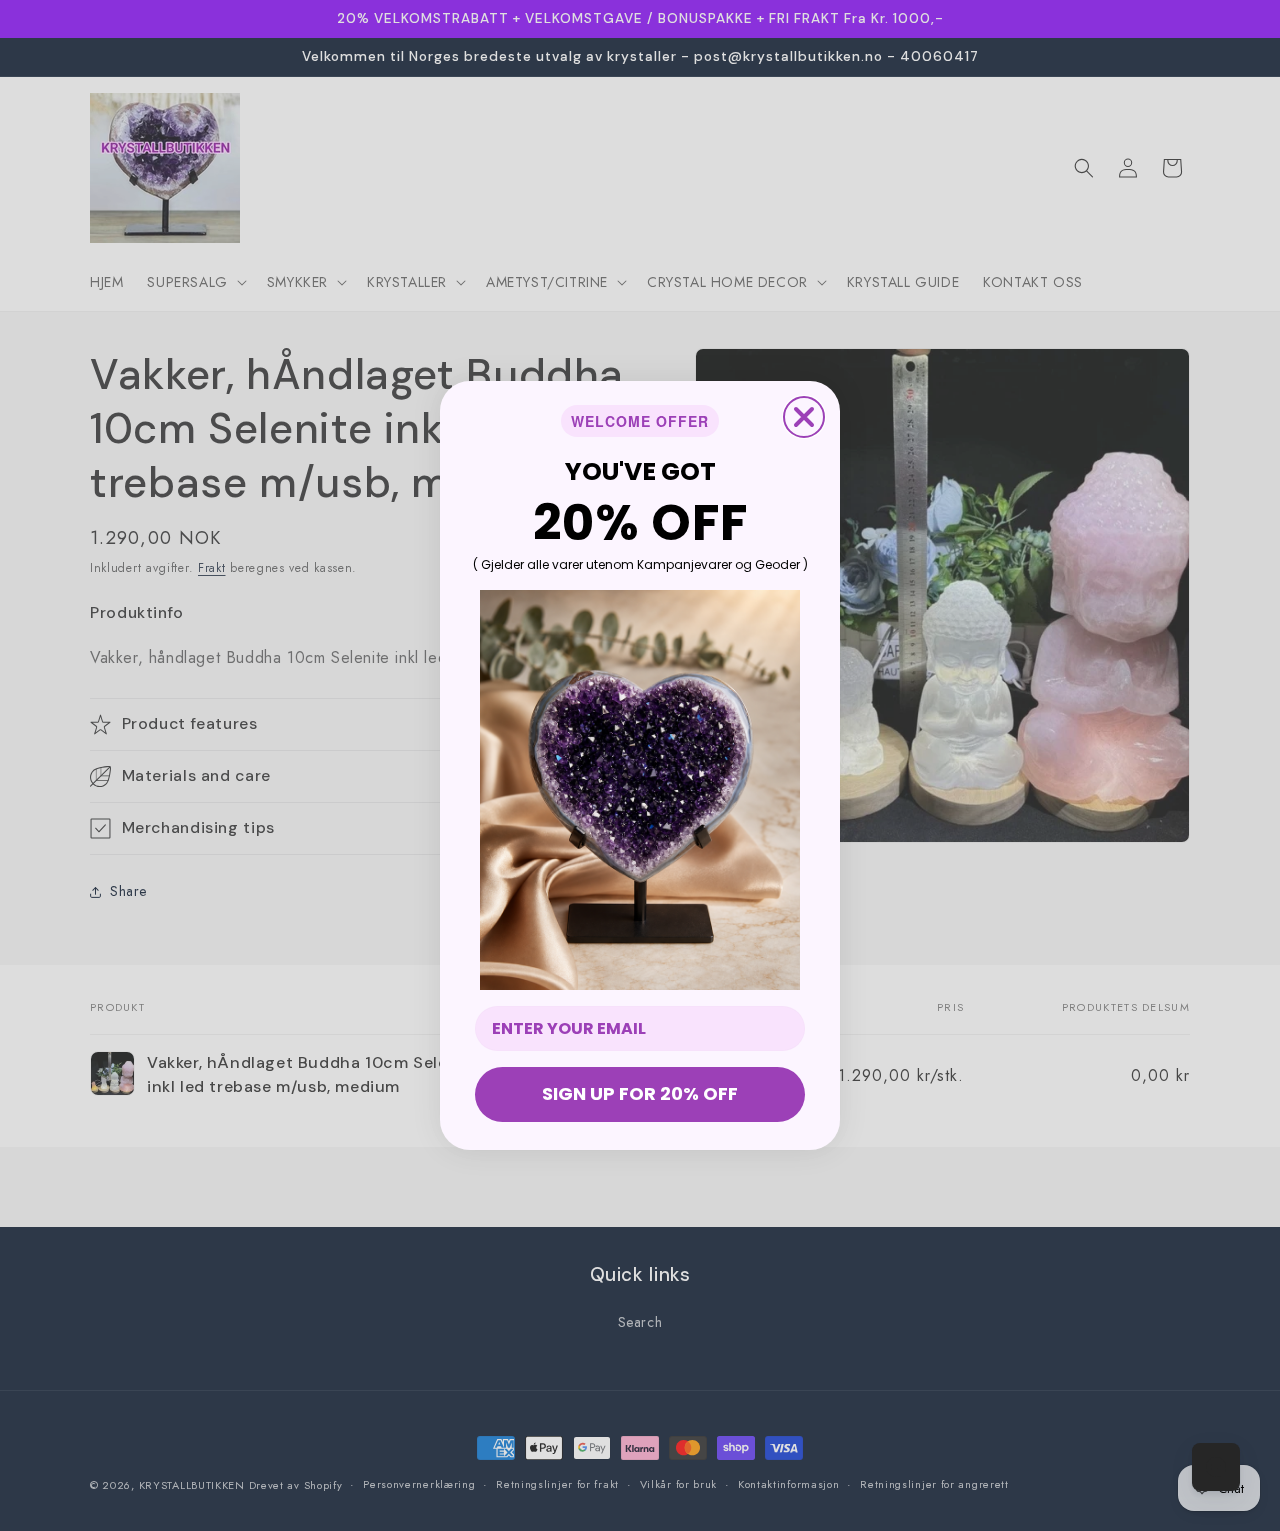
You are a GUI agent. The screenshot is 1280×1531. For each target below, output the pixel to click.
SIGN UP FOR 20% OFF (640, 1093)
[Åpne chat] (1216, 1467)
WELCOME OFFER (640, 421)
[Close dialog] (804, 417)
